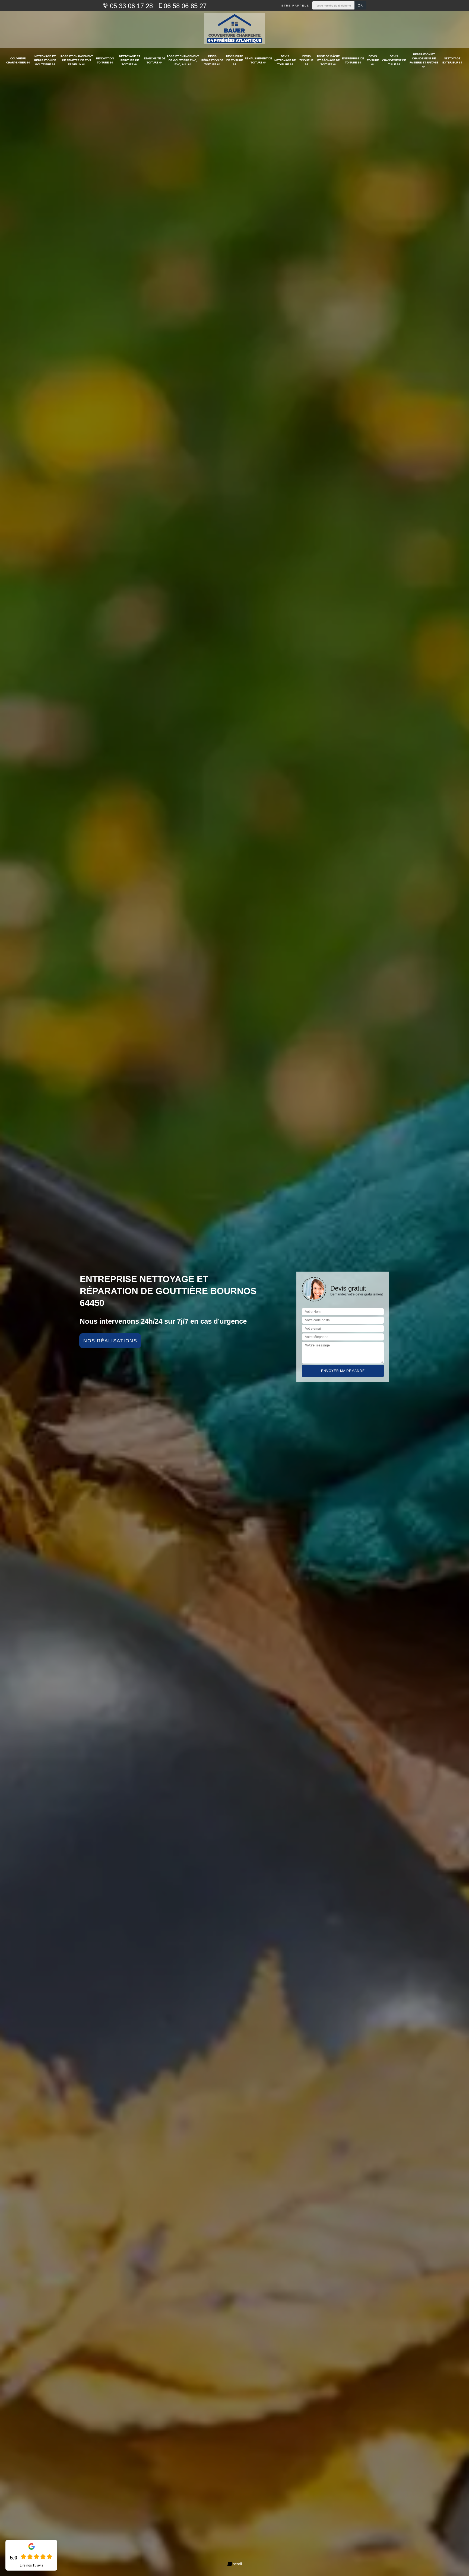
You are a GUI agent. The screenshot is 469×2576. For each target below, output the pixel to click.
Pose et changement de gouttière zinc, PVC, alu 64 (183, 60)
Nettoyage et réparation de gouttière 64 (45, 60)
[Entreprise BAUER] (235, 30)
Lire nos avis (31, 2565)
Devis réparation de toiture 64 (212, 60)
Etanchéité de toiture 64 (155, 60)
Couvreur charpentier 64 (18, 60)
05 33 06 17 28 (130, 6)
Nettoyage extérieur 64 (452, 60)
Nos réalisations (110, 1341)
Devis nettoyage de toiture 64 (285, 60)
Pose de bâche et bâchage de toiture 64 (328, 60)
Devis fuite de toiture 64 (235, 60)
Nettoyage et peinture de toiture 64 (130, 60)
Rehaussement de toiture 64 (259, 60)
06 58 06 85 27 (185, 6)
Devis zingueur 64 (306, 60)
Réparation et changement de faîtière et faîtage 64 (424, 60)
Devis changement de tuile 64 (394, 60)
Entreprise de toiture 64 (353, 60)
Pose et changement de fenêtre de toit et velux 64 (77, 60)
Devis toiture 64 (373, 60)
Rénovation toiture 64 (105, 60)
